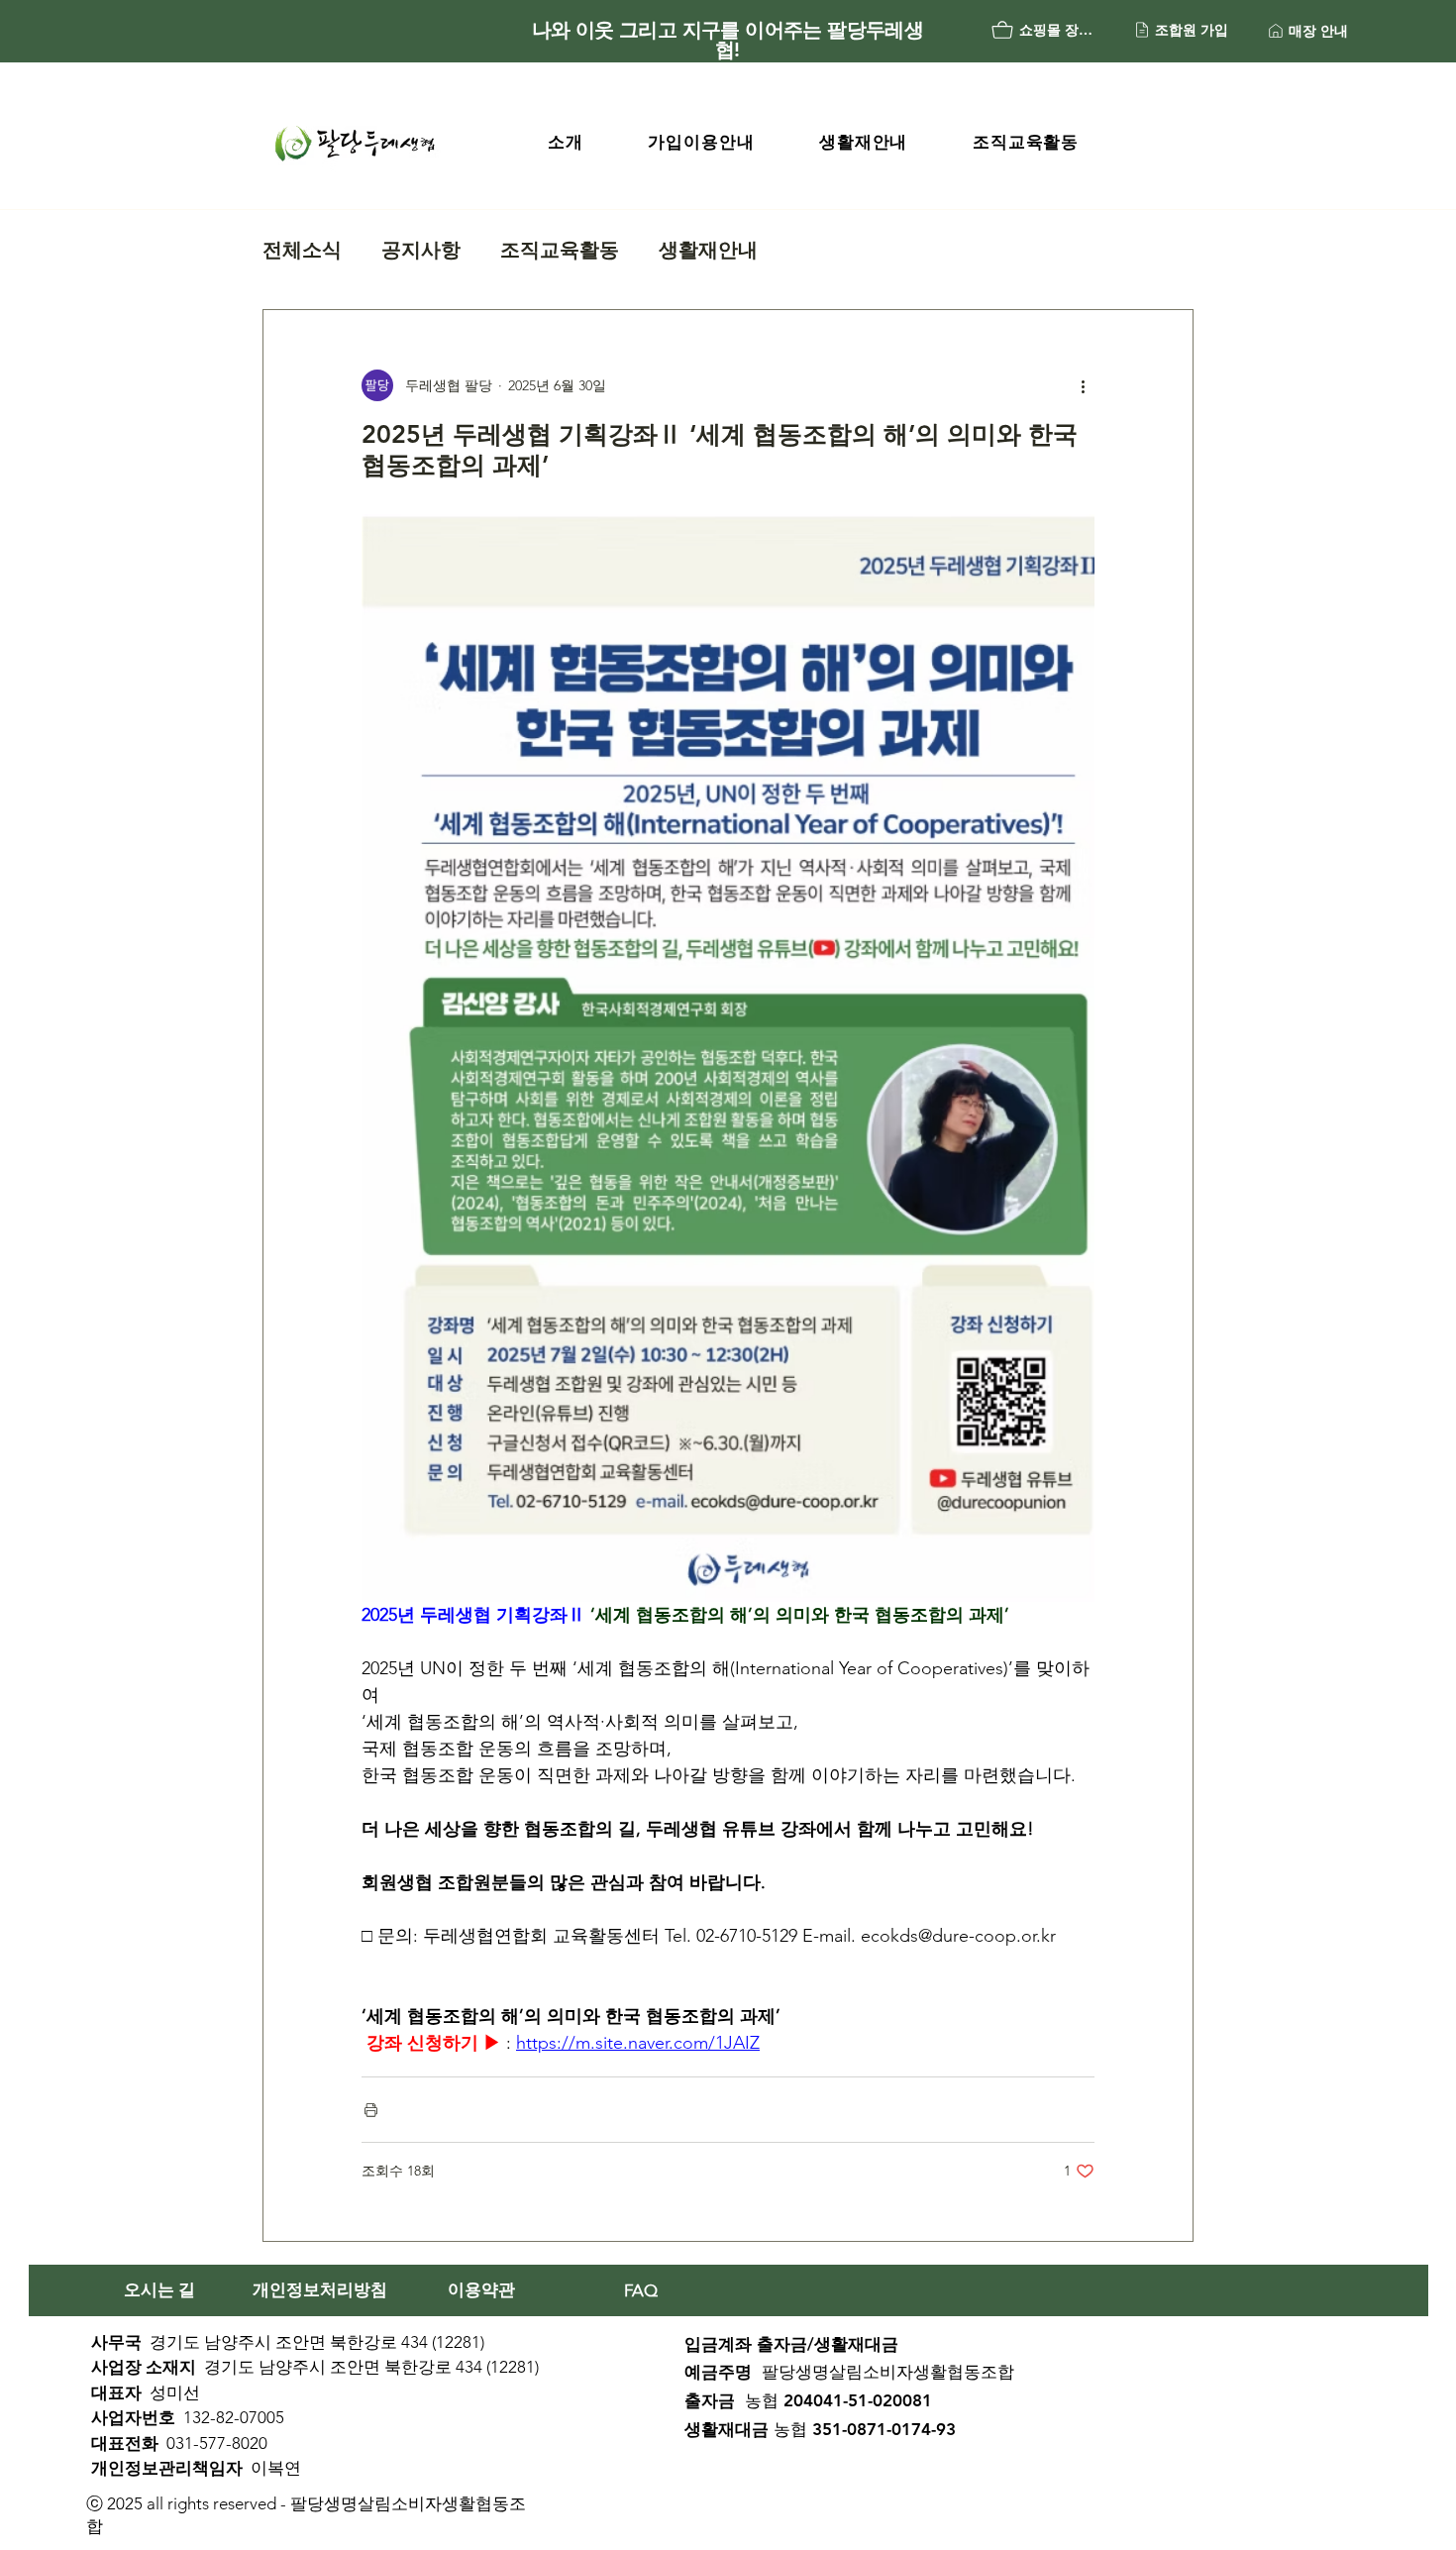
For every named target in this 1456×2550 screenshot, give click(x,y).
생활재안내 (708, 250)
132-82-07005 (234, 2417)
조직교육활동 (560, 250)
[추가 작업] (1083, 385)
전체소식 (302, 250)
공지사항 (421, 250)
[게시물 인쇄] (371, 2110)
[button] (565, 142)
